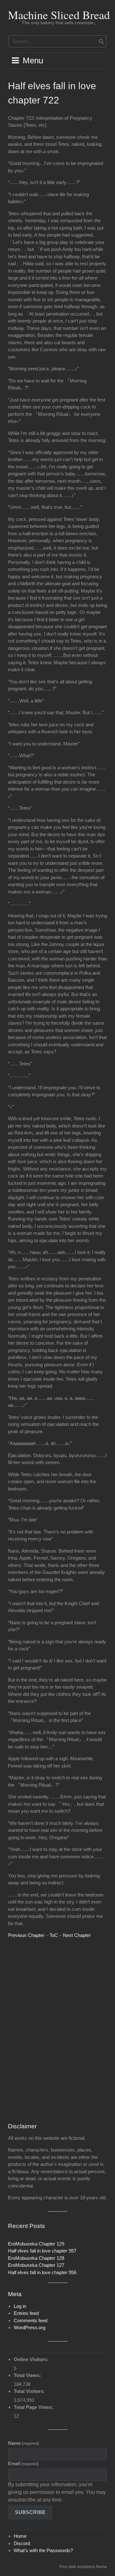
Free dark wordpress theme (83, 2567)
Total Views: (28, 2375)
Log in (20, 2306)
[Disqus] (57, 2031)
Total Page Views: (34, 2407)
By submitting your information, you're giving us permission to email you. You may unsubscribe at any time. (57, 2492)
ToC (54, 1935)
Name (23, 2443)
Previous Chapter (26, 1935)
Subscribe (30, 2512)
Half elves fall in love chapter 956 (42, 2272)
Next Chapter (77, 1935)
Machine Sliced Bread (59, 15)
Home (20, 2536)
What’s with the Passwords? (43, 2550)
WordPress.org (30, 2327)
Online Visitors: (32, 2359)
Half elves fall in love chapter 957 (42, 2251)
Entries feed (26, 2313)
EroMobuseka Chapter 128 (36, 2258)
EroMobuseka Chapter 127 (36, 2265)
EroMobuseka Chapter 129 (36, 2244)
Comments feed (31, 2320)
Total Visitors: (30, 2391)
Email (23, 2463)
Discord (22, 2543)
